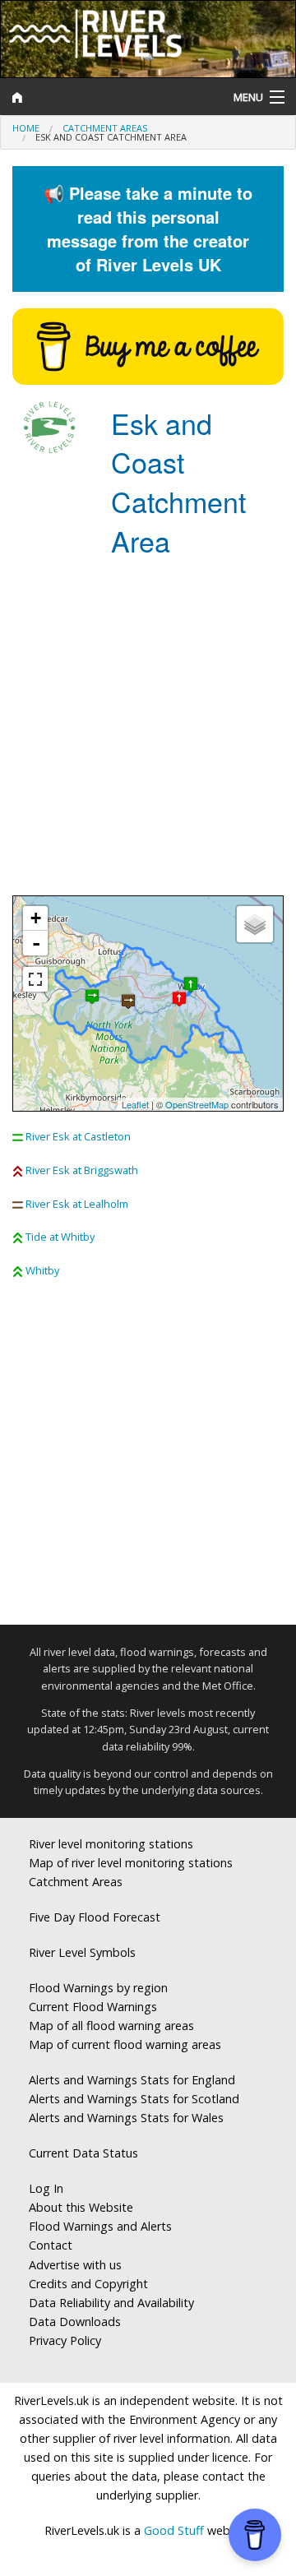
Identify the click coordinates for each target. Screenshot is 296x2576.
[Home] (111, 97)
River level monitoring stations (111, 1844)
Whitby (42, 1270)
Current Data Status (83, 2153)
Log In (46, 2188)
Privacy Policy (65, 2340)
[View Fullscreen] (35, 979)
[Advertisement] (148, 731)
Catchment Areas (105, 128)
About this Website (81, 2207)
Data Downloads (75, 2322)
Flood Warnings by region (98, 1988)
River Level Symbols (82, 1952)
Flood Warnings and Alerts (100, 2226)
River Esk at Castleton (78, 1136)
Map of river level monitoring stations (131, 1863)
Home (26, 128)
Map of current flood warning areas (125, 2044)
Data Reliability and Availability (111, 2303)
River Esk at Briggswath (82, 1170)
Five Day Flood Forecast (95, 1917)
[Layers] (255, 924)
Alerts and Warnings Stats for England (132, 2080)
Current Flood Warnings (93, 2007)
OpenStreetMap (197, 1104)
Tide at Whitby (60, 1237)
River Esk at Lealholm (77, 1204)
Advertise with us (75, 2265)
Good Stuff (174, 2530)
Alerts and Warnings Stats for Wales (126, 2118)
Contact (51, 2245)
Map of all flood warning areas (111, 2026)
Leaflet (135, 1104)
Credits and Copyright (88, 2284)
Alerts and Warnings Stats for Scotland (134, 2099)
